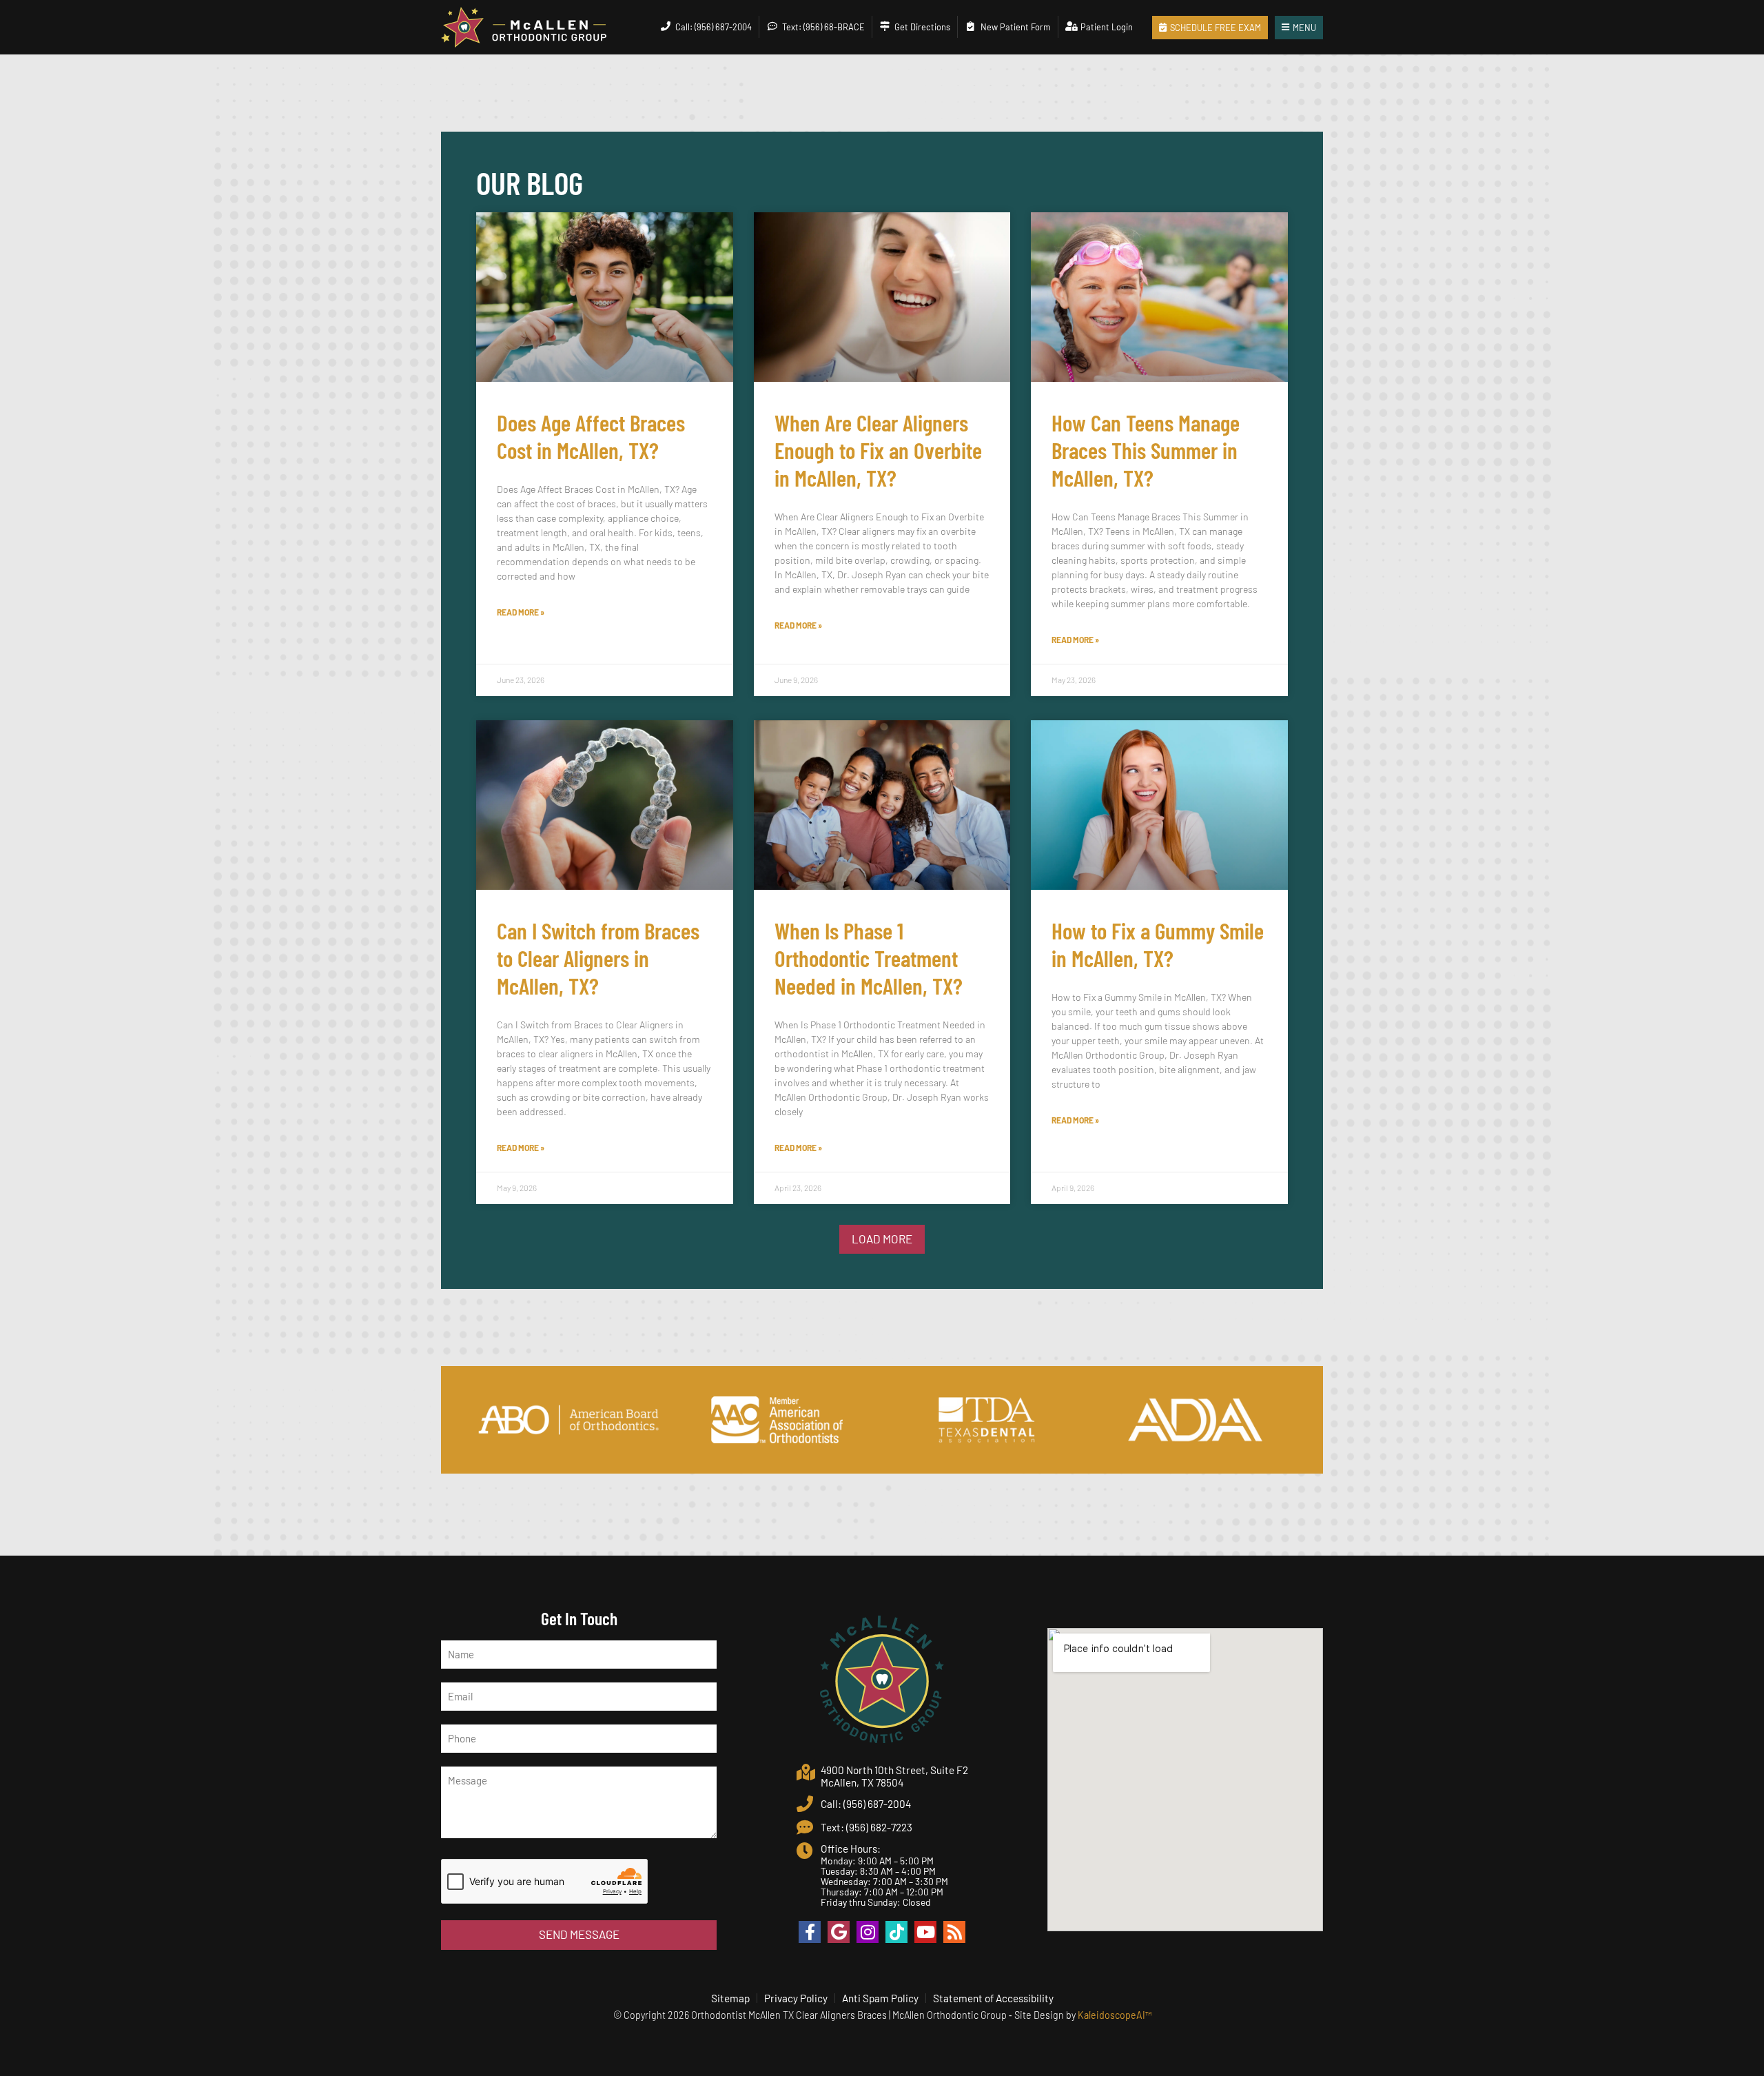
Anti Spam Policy (880, 1998)
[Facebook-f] (810, 1932)
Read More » (521, 612)
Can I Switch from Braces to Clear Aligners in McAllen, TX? (598, 958)
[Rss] (954, 1932)
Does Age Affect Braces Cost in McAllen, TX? (591, 436)
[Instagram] (868, 1932)
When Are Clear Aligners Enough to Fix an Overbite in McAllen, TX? (878, 450)
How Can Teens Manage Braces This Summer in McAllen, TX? (1146, 450)
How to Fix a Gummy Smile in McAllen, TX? (1158, 944)
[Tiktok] (896, 1932)
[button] (882, 1240)
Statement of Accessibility (993, 1998)
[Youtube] (925, 1932)
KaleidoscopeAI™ (1115, 2015)
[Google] (839, 1932)
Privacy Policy (796, 1998)
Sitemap (730, 1998)
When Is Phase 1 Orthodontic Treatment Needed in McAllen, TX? (869, 958)
